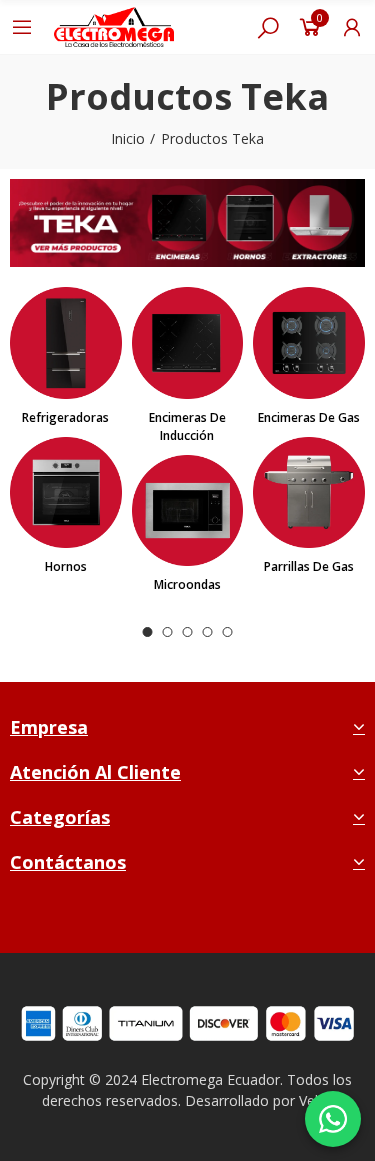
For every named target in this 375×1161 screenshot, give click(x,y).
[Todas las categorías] (22, 27)
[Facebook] (142, 920)
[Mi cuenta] (352, 27)
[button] (148, 632)
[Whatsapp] (236, 920)
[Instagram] (189, 920)
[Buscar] (268, 27)
